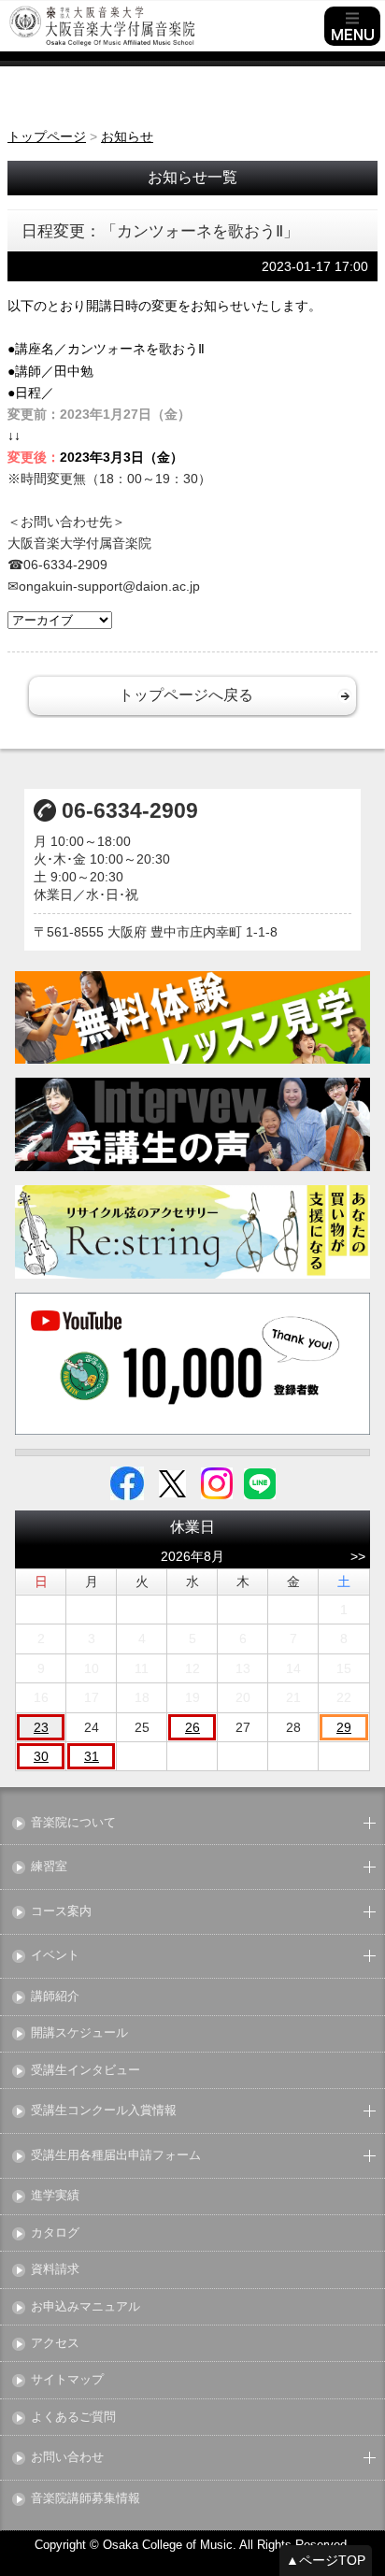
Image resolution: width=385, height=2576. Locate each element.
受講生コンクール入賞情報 (104, 2111)
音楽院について (73, 1823)
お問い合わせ (67, 2458)
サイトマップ (67, 2380)
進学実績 (55, 2196)
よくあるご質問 (73, 2418)
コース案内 (61, 1912)
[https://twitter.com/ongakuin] (172, 1482)
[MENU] (352, 26)
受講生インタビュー (86, 2071)
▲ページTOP (326, 2560)
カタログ (55, 2233)
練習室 (49, 1867)
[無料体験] (192, 1017)
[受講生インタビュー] (192, 1124)
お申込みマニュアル (86, 2307)
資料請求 (55, 2270)
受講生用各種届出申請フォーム (116, 2156)
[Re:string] (192, 1232)
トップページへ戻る (186, 695)
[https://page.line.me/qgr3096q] (260, 1482)
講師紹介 (55, 1997)
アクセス (55, 2344)
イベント (55, 1956)
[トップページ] (164, 26)
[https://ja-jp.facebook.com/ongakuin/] (127, 1482)
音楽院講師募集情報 (86, 2499)
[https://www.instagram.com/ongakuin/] (217, 1482)
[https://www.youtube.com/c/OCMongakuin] (192, 1364)
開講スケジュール (79, 2033)
